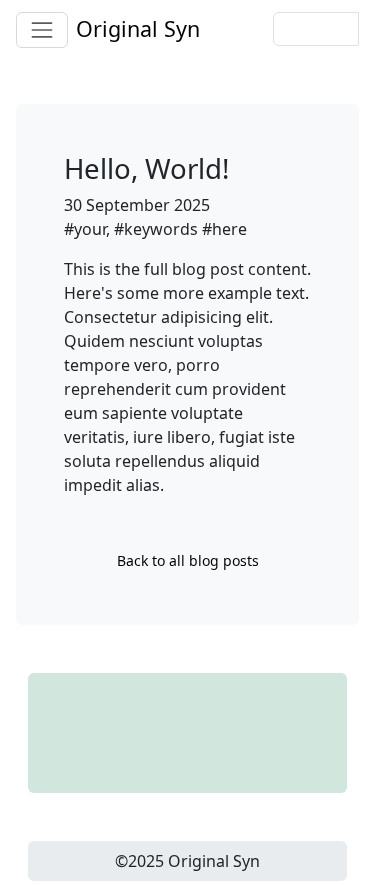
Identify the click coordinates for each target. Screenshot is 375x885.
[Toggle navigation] (42, 30)
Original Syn (138, 28)
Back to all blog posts (188, 560)
